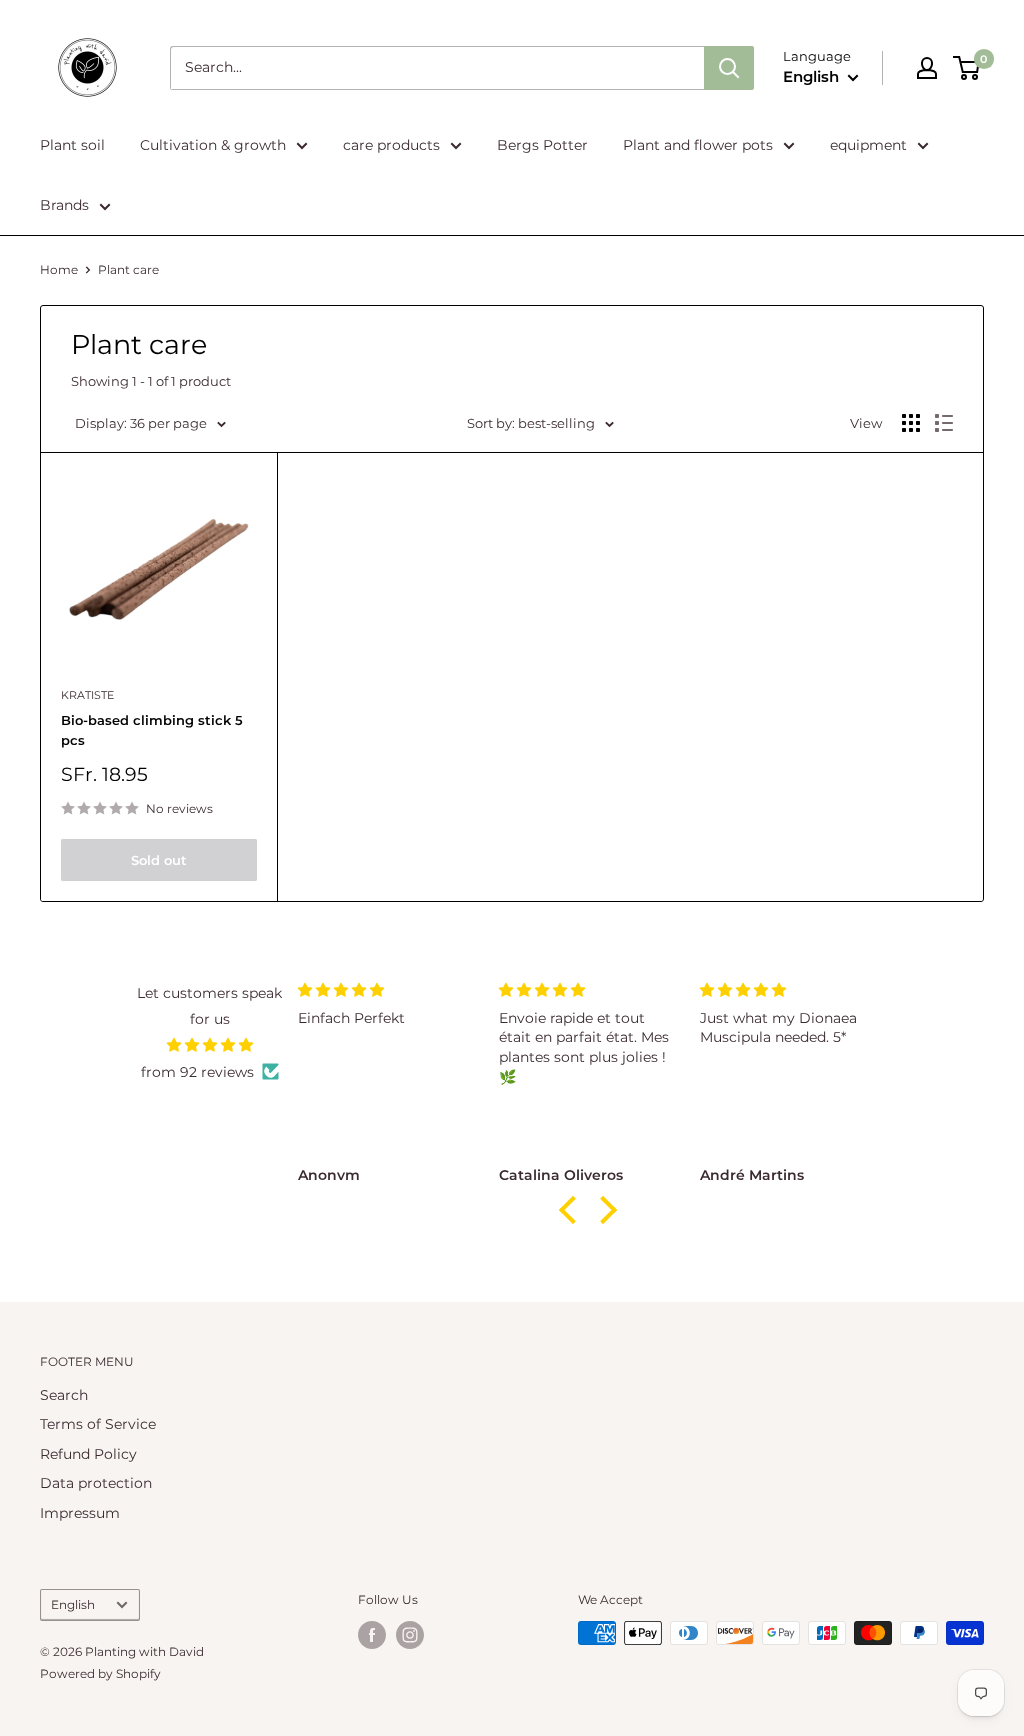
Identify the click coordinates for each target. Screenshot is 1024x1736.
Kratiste (87, 695)
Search (64, 1395)
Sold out (159, 860)
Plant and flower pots (698, 145)
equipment (868, 145)
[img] (209, 1045)
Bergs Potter (542, 145)
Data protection (96, 1483)
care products (391, 145)
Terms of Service (98, 1424)
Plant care (128, 269)
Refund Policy (88, 1454)
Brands (64, 205)
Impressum (80, 1513)
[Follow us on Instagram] (410, 1635)
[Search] (729, 68)
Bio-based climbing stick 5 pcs (152, 730)
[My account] (927, 68)
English (73, 1604)
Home (59, 269)
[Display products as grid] (911, 423)
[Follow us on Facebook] (372, 1635)
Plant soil (72, 145)
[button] (572, 1210)
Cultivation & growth (213, 145)
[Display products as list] (944, 423)
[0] (967, 68)
